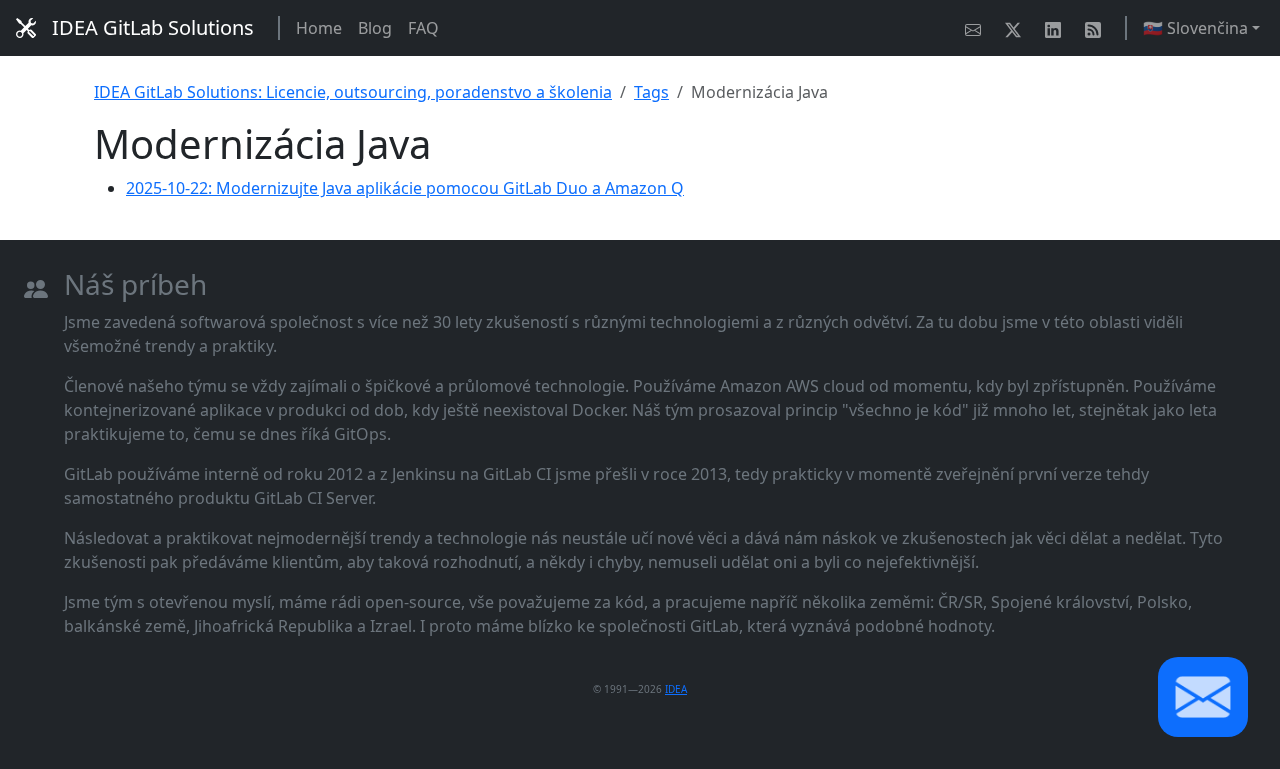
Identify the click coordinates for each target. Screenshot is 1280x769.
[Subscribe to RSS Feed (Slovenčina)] (1097, 28)
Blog (375, 28)
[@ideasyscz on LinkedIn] (1057, 28)
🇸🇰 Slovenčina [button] (1195, 28)
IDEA (676, 689)
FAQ (423, 28)
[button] (1203, 697)
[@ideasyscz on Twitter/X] (1017, 28)
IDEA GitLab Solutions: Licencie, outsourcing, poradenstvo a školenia (353, 92)
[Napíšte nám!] (977, 28)
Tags (651, 92)
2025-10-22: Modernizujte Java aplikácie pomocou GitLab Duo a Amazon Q (405, 188)
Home (319, 28)
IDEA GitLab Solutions (153, 27)
